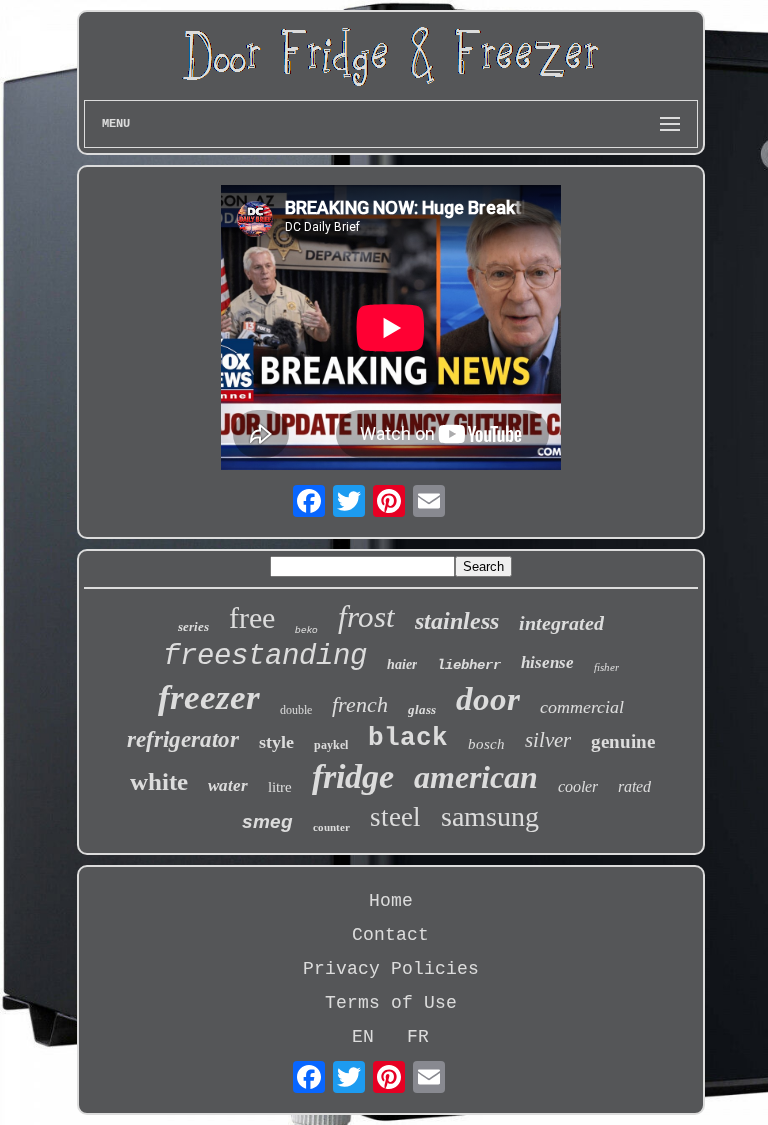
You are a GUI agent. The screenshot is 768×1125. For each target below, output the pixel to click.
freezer (209, 697)
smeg (267, 821)
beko (306, 629)
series (193, 626)
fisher (606, 667)
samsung (490, 816)
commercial (582, 707)
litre (280, 787)
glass (422, 709)
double (296, 710)
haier (402, 664)
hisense (547, 662)
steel (395, 817)
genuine (623, 741)
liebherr (469, 665)
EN (363, 1037)
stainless (457, 621)
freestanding (265, 656)
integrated (561, 623)
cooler (578, 786)
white (159, 781)
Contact (390, 935)
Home (391, 901)
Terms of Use (391, 1003)
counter (331, 827)
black (408, 738)
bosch (486, 744)
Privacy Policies (391, 969)
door (488, 699)
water (228, 785)
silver (548, 740)
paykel (331, 745)
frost (366, 616)
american (476, 777)
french (360, 704)
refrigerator (183, 739)
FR (418, 1037)
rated (634, 786)
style (276, 742)
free (252, 617)
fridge (353, 776)
